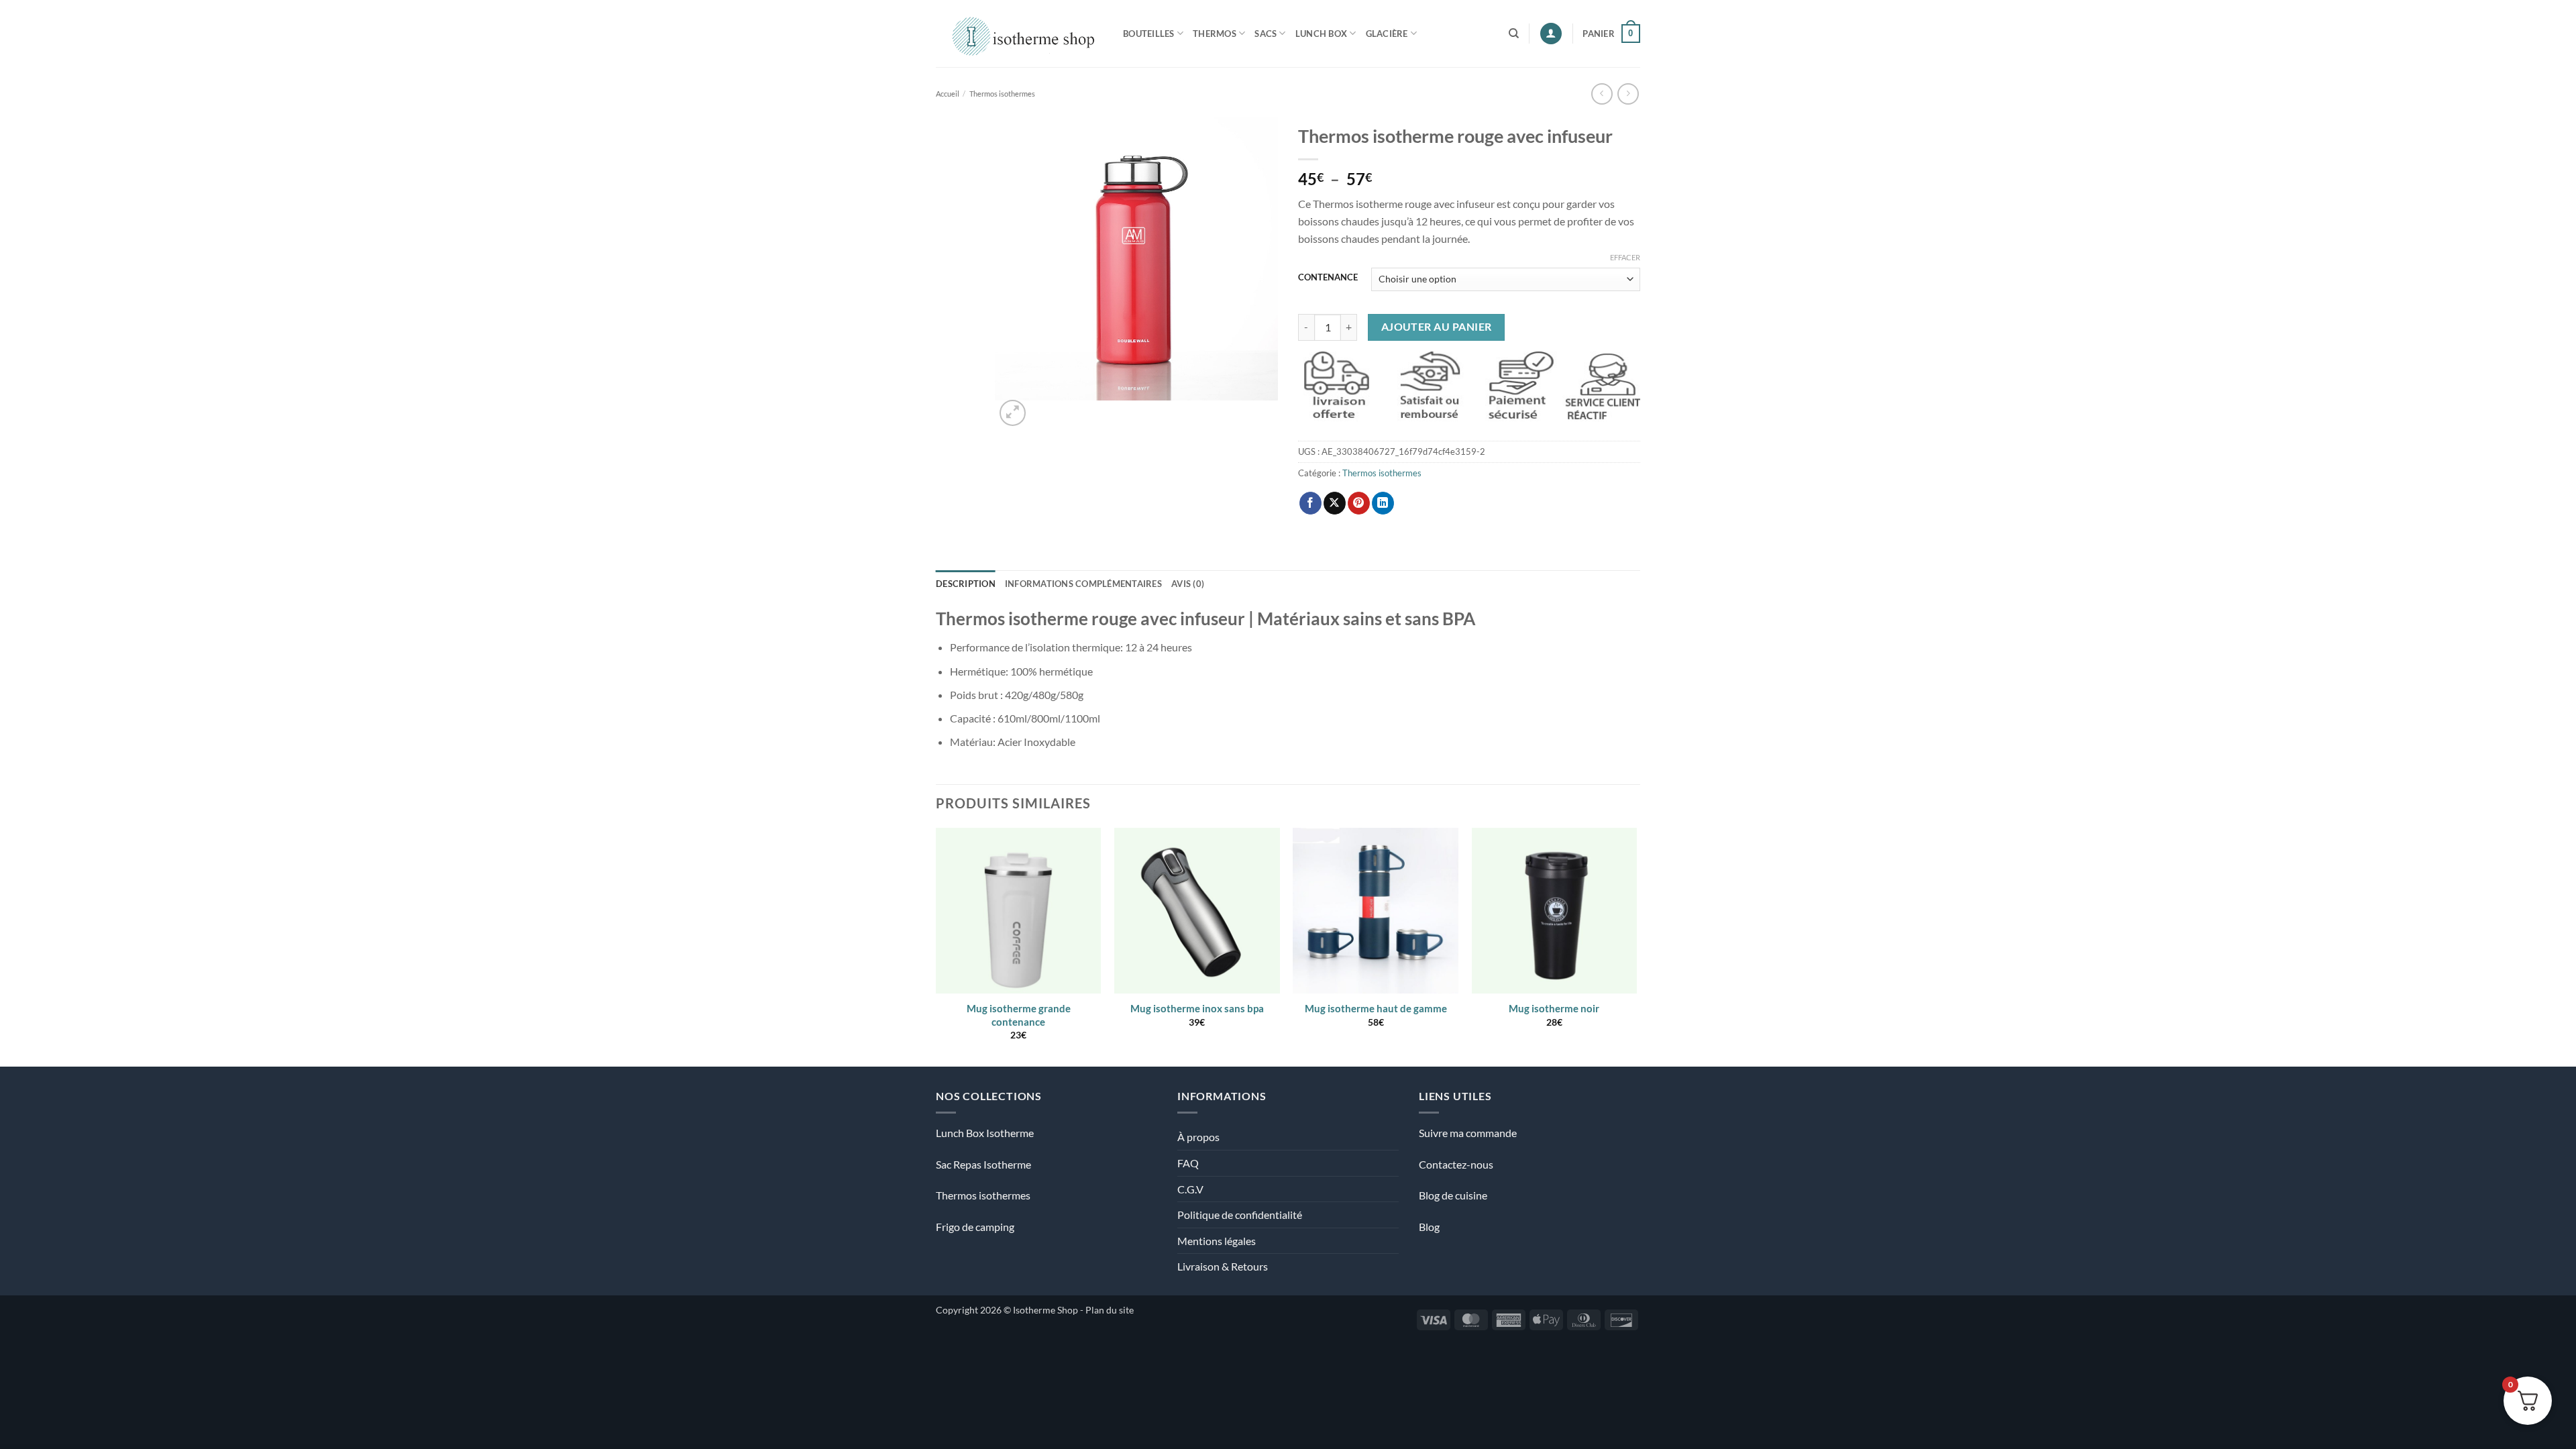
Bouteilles (1149, 34)
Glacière (1387, 34)
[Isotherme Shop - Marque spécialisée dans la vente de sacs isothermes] (1019, 33)
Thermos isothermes (1002, 94)
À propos (1198, 1137)
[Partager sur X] (1335, 503)
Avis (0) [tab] (1188, 584)
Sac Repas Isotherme (983, 1164)
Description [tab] (966, 584)
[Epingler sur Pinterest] (1359, 503)
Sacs (1266, 34)
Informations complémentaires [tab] (1083, 584)
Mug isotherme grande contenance (1019, 1015)
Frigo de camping (975, 1227)
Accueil (948, 94)
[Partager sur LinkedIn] (1383, 503)
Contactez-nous (1456, 1164)
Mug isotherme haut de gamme (1376, 1008)
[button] (1551, 34)
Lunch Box (1321, 34)
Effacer (1625, 257)
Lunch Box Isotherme (985, 1133)
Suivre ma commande (1468, 1133)
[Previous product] (1628, 94)
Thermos (1215, 34)
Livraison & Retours (1223, 1266)
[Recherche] (1514, 34)
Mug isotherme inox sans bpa (1197, 1008)
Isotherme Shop (1045, 1310)
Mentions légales (1217, 1241)
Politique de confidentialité (1240, 1215)
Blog (1429, 1227)
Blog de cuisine (1453, 1195)
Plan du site (1110, 1310)
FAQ (1188, 1163)
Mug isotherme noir (1554, 1008)
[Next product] (1602, 94)
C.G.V (1190, 1189)
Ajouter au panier (1437, 327)
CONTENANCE (1328, 278)
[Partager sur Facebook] (1310, 503)
